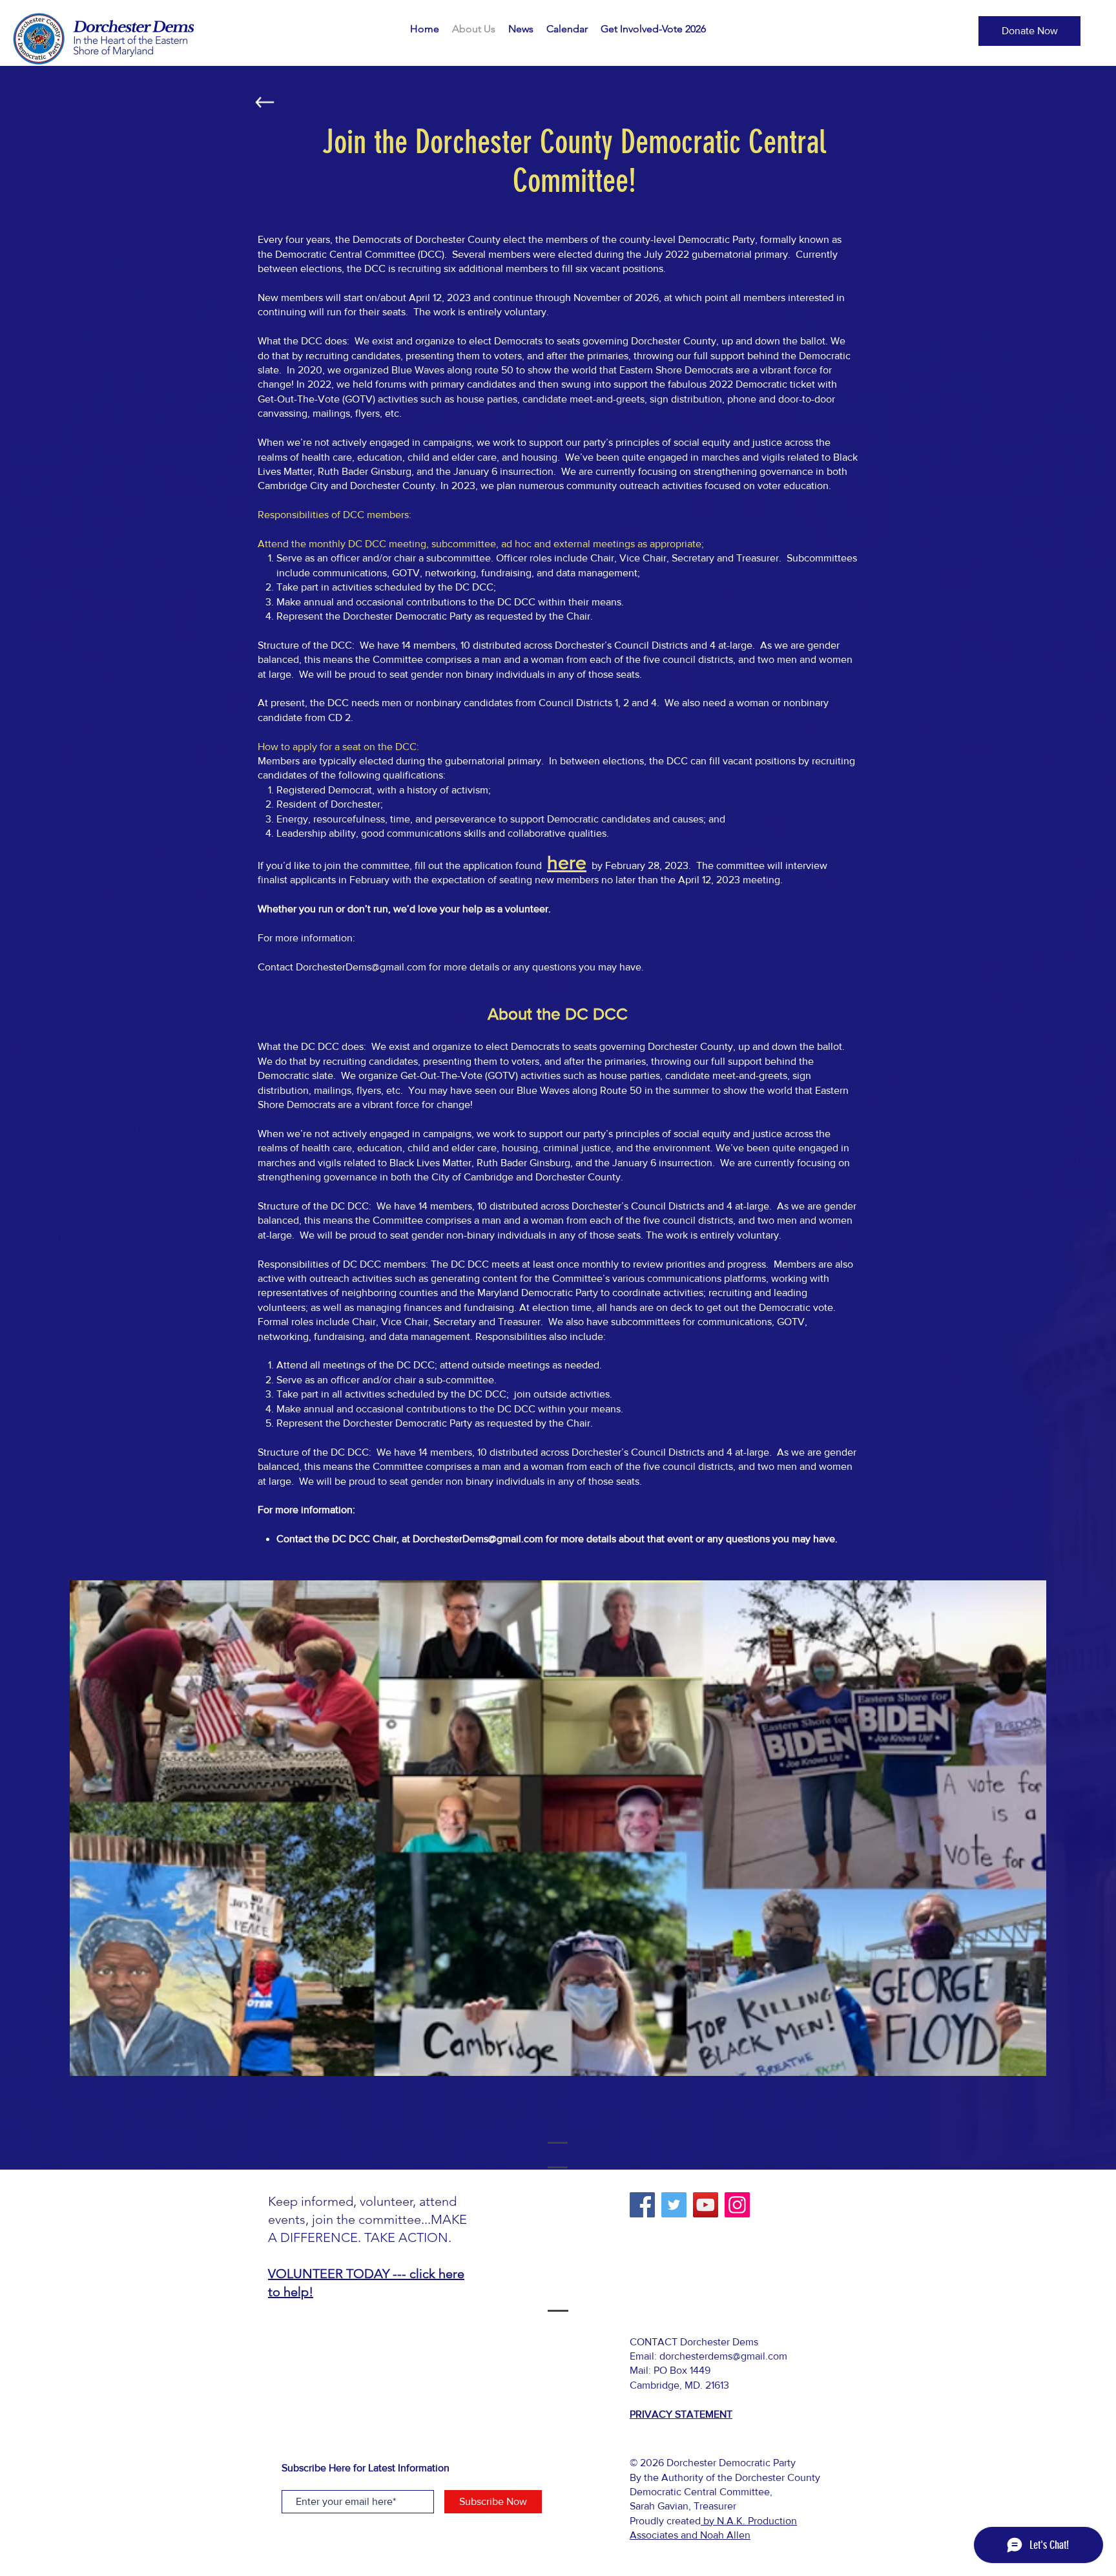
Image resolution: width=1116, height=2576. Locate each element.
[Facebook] (642, 2205)
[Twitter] (674, 2205)
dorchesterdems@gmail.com (723, 2356)
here (567, 863)
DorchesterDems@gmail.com (361, 967)
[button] (521, 29)
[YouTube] (706, 2205)
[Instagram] (737, 2205)
